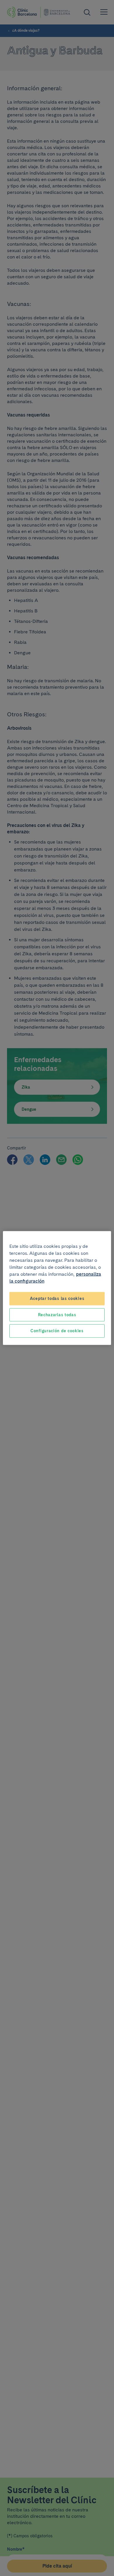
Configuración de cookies (57, 1331)
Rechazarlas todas (57, 1314)
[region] (57, 1288)
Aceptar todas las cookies (57, 1298)
